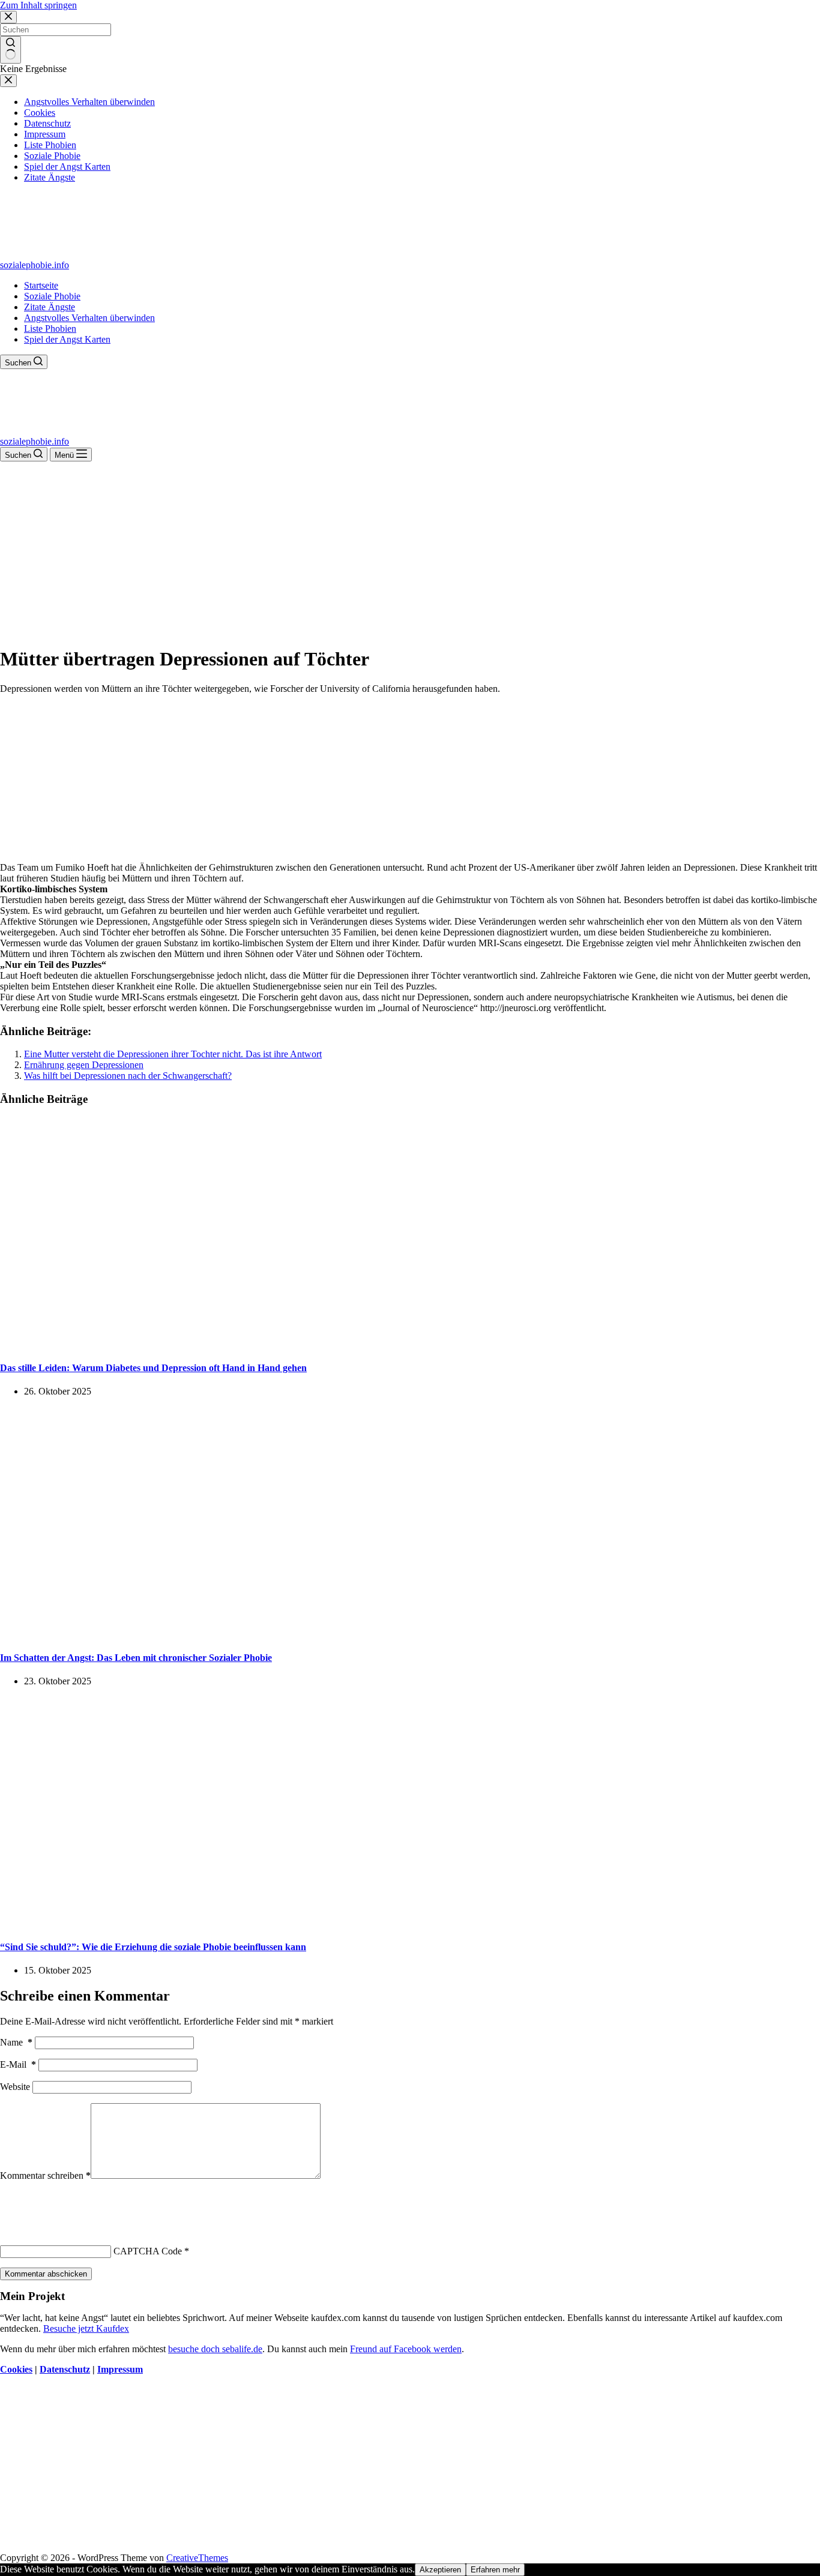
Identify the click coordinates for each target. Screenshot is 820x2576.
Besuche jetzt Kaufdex (86, 2328)
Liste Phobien (50, 329)
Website (15, 2087)
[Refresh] (89, 2203)
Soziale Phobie (52, 296)
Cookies (16, 2369)
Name (16, 2042)
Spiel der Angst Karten (67, 339)
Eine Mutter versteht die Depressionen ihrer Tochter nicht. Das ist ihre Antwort (173, 1054)
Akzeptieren (440, 2570)
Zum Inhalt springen (38, 5)
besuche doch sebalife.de (215, 2349)
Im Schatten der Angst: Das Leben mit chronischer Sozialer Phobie (136, 1658)
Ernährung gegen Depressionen (84, 1065)
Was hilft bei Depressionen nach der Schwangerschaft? (128, 1076)
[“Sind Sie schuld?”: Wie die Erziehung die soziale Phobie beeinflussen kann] (231, 1923)
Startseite (41, 285)
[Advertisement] (410, 551)
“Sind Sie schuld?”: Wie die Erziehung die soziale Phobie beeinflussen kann (153, 1947)
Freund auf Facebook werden (406, 2349)
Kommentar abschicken (46, 2274)
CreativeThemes (197, 2558)
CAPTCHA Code (148, 2251)
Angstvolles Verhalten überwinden (89, 318)
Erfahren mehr (495, 2570)
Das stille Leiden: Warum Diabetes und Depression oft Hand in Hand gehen (153, 1368)
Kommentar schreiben (45, 2175)
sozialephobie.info (35, 265)
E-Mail (18, 2064)
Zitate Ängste (50, 307)
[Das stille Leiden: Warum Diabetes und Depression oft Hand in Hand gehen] (231, 1344)
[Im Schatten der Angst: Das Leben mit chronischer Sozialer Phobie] (231, 1634)
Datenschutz (65, 2369)
